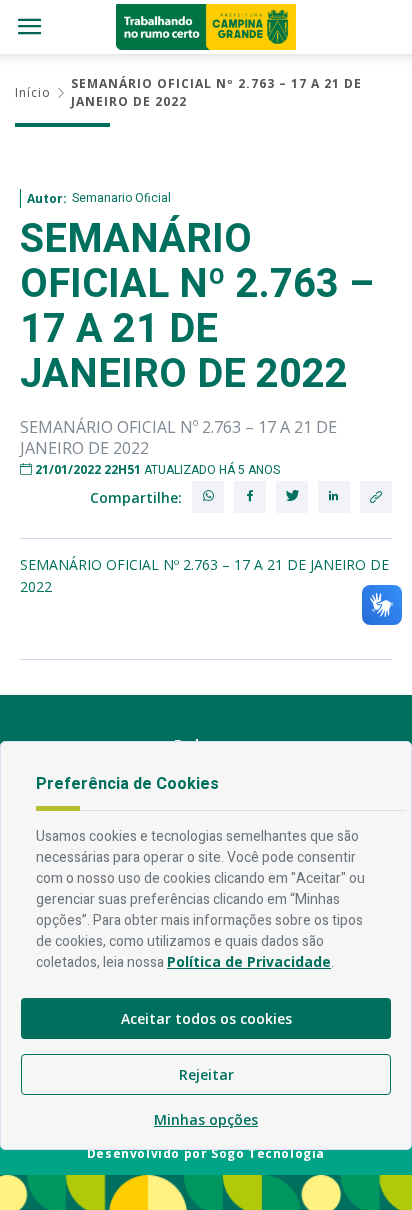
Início (33, 92)
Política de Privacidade (249, 961)
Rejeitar (206, 1074)
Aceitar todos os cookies (206, 1018)
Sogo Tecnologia (268, 1153)
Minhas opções (206, 1119)
